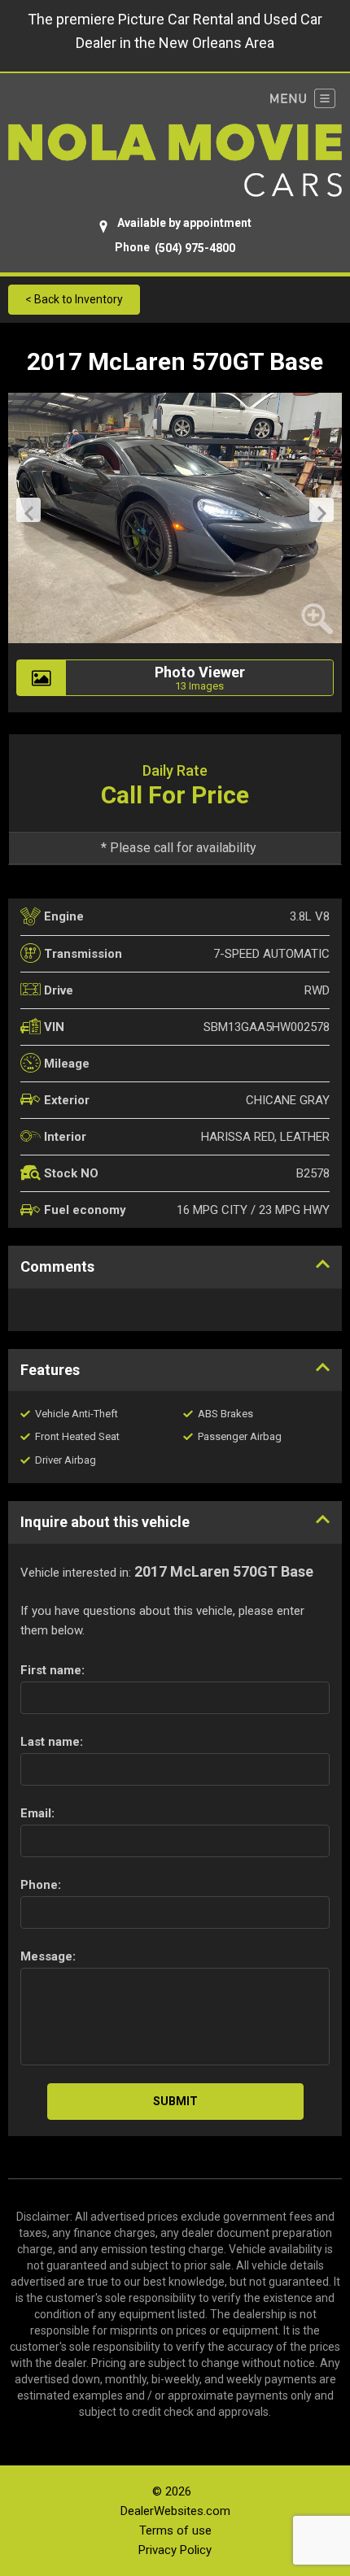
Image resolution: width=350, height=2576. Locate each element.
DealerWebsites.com (175, 2511)
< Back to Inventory (74, 299)
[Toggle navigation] (303, 98)
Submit (175, 2101)
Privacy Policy (175, 2550)
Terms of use (175, 2530)
